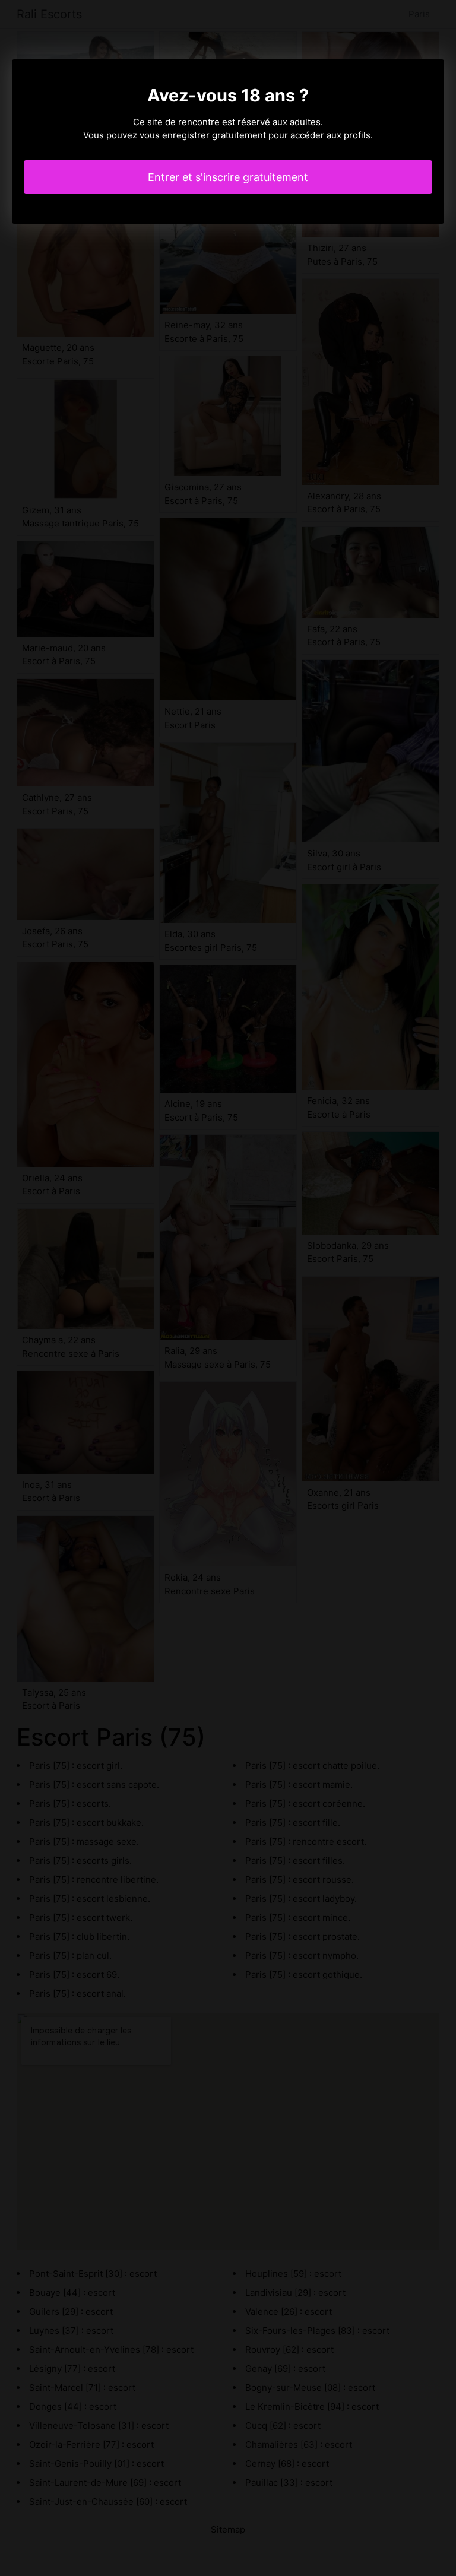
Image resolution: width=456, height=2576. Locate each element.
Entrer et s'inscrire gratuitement (228, 177)
